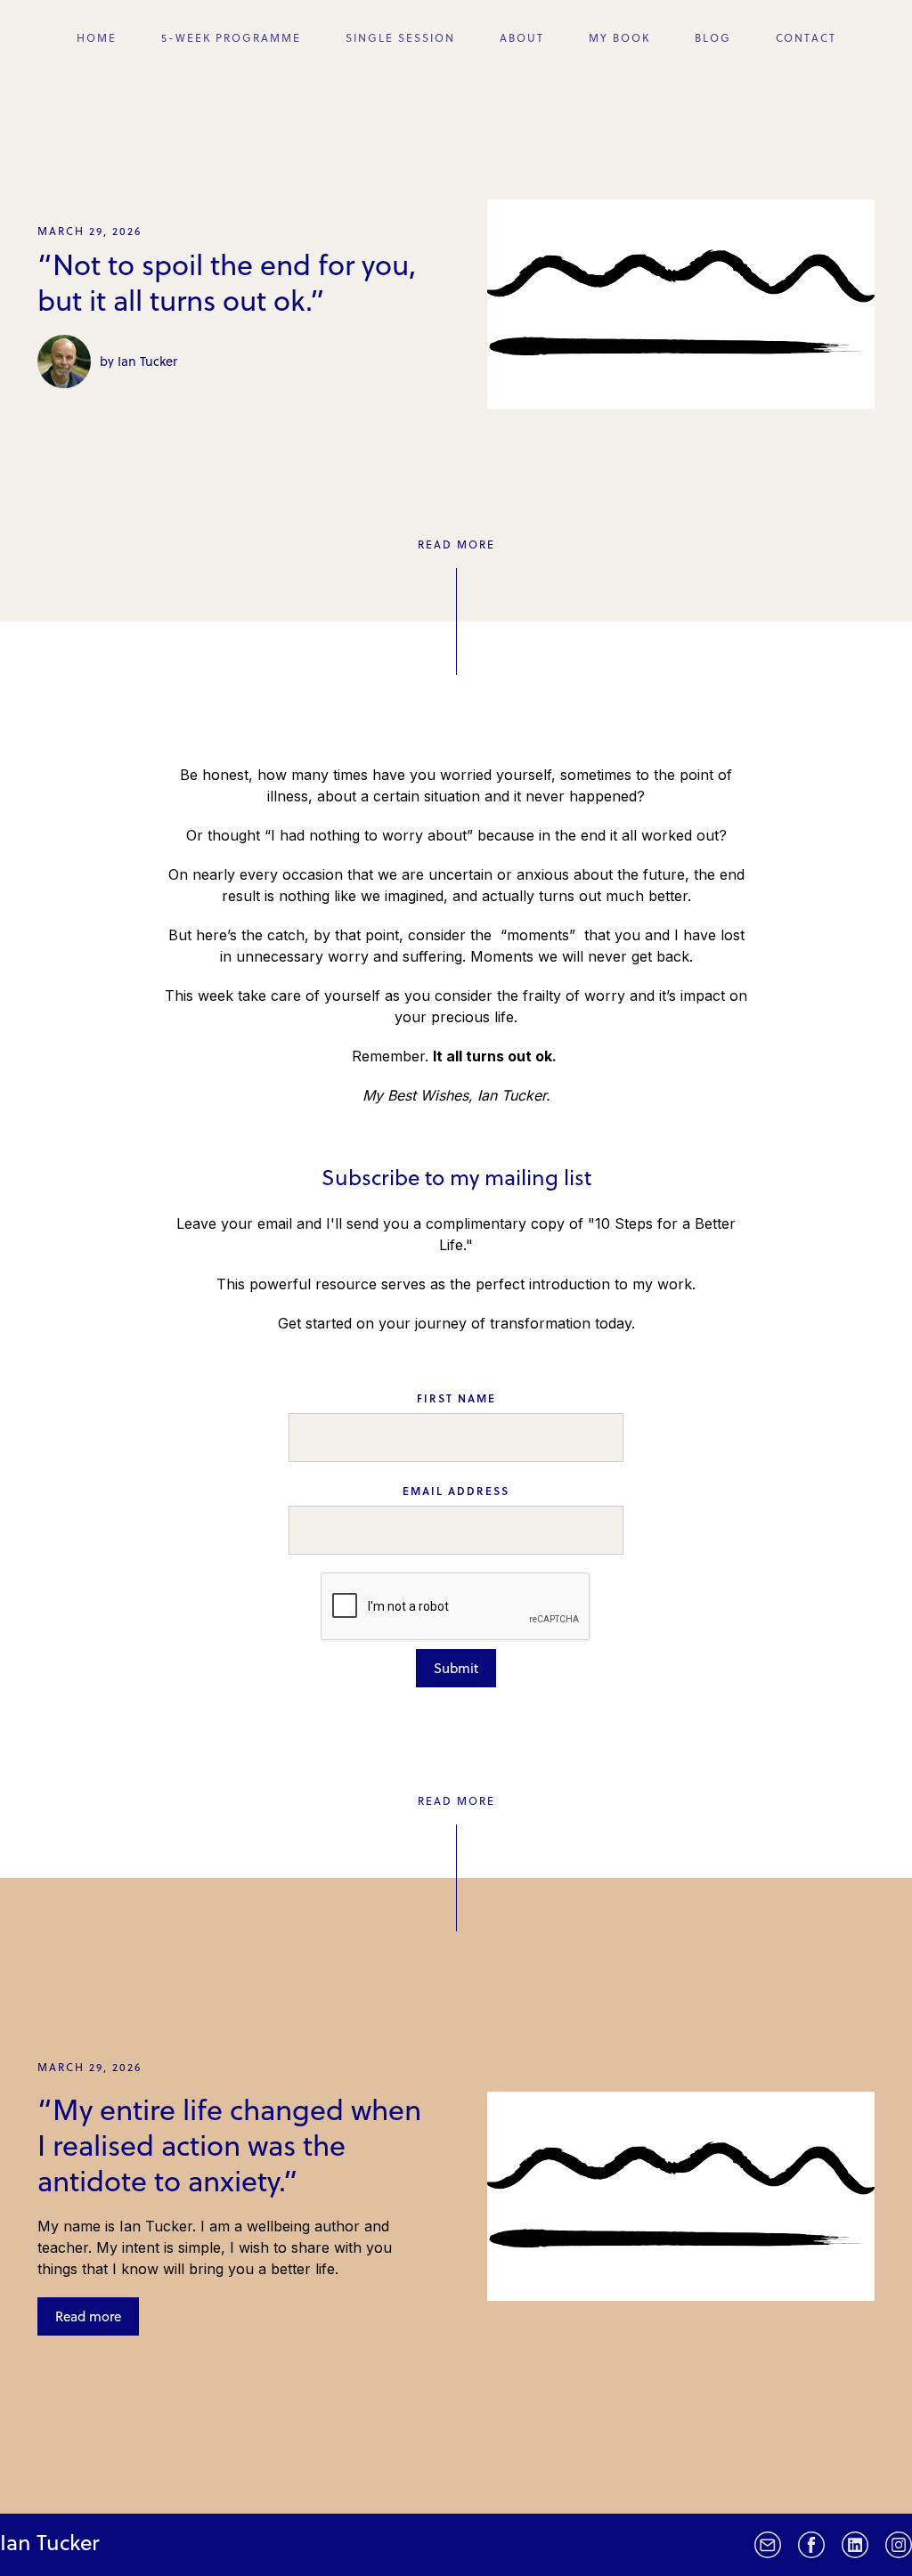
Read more (88, 2316)
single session (400, 37)
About (522, 37)
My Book (619, 37)
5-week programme (231, 37)
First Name (456, 1398)
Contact (806, 37)
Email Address (456, 1491)
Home (97, 37)
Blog (713, 37)
